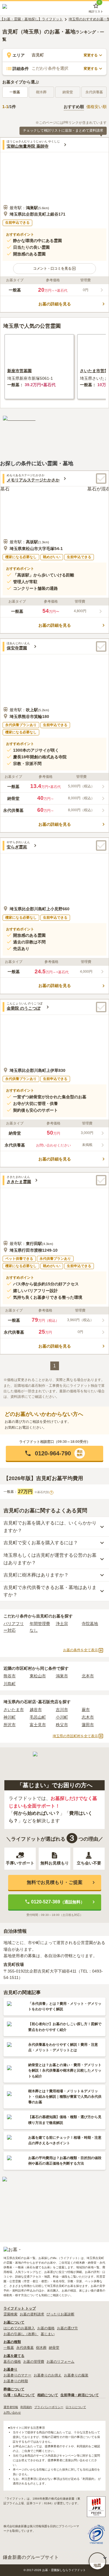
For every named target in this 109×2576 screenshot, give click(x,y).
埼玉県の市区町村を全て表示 (75, 1736)
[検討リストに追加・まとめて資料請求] (101, 479)
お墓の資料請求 (32, 2314)
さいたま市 (14, 1710)
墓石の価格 (12, 2362)
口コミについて (76, 2407)
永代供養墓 (25, 2348)
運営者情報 (11, 2407)
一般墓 (15, 92)
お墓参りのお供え (48, 2375)
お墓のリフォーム (60, 2362)
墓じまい (48, 2334)
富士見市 (38, 1725)
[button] (54, 269)
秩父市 (62, 1725)
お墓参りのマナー (17, 2375)
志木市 (88, 1717)
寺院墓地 (90, 1624)
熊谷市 (10, 1676)
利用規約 (26, 2407)
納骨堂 (54, 2348)
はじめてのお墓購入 (19, 2328)
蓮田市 (88, 1725)
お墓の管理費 (34, 2362)
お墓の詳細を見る (55, 304)
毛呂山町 (38, 1717)
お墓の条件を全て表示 (81, 1650)
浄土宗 (62, 1624)
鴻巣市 (62, 1676)
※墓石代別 (43, 1492)
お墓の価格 (46, 2328)
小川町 (62, 1717)
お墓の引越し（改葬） (21, 2334)
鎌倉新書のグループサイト (31, 2557)
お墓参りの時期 (16, 2381)
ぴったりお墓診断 (60, 2314)
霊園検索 (10, 2314)
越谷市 (36, 1710)
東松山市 (38, 1676)
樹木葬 (41, 2348)
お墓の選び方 (67, 2328)
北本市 (88, 1676)
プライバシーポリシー (49, 2407)
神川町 (10, 1717)
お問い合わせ (12, 2413)
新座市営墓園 (19, 371)
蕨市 (86, 1710)
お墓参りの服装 (76, 2375)
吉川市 (62, 1710)
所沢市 (10, 1725)
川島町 (10, 1684)
